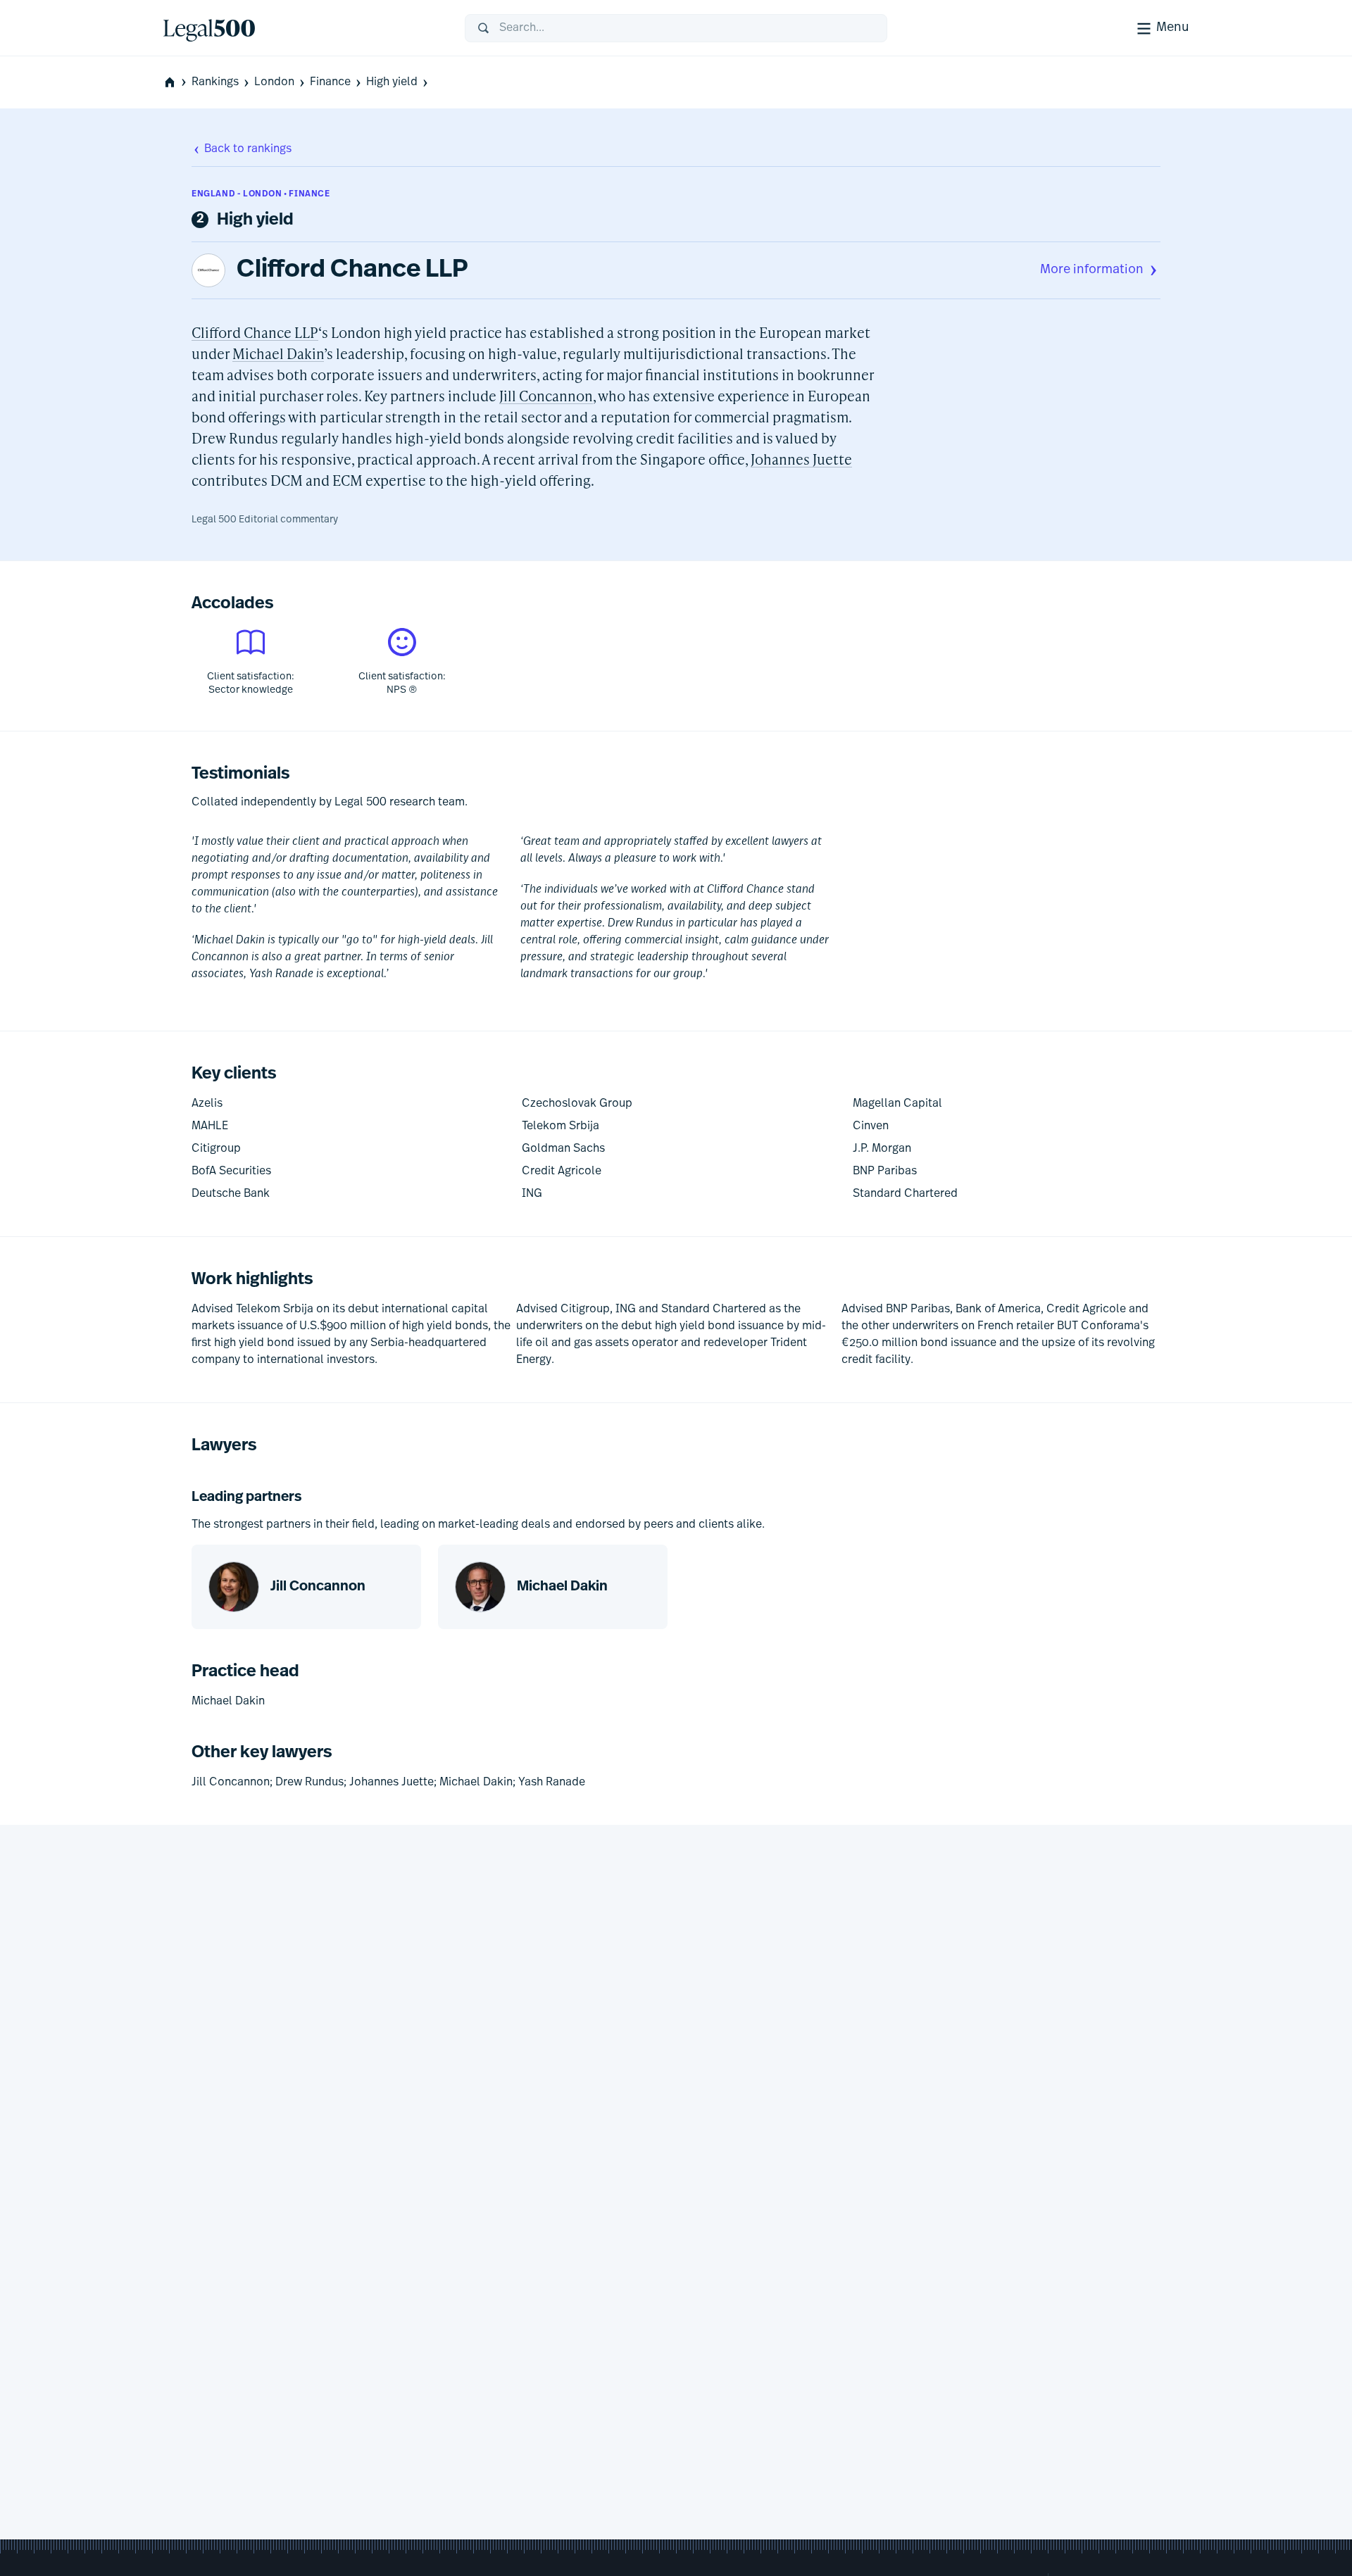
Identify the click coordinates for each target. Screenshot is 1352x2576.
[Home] (303, 28)
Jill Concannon (546, 396)
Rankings (215, 82)
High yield (392, 82)
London (274, 82)
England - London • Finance (261, 194)
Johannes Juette (801, 459)
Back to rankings (248, 149)
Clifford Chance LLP (352, 270)
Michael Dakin (278, 353)
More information (1092, 270)
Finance (330, 82)
